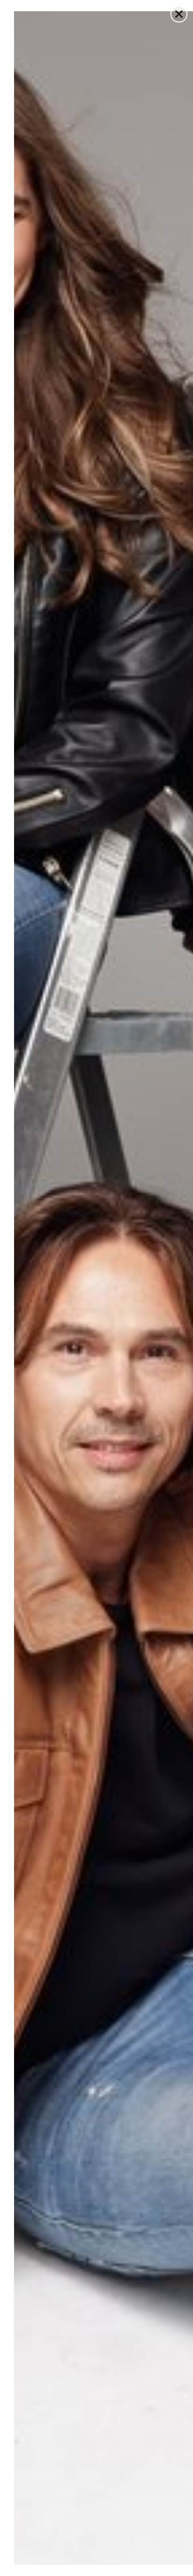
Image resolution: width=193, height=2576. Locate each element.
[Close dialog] (179, 14)
